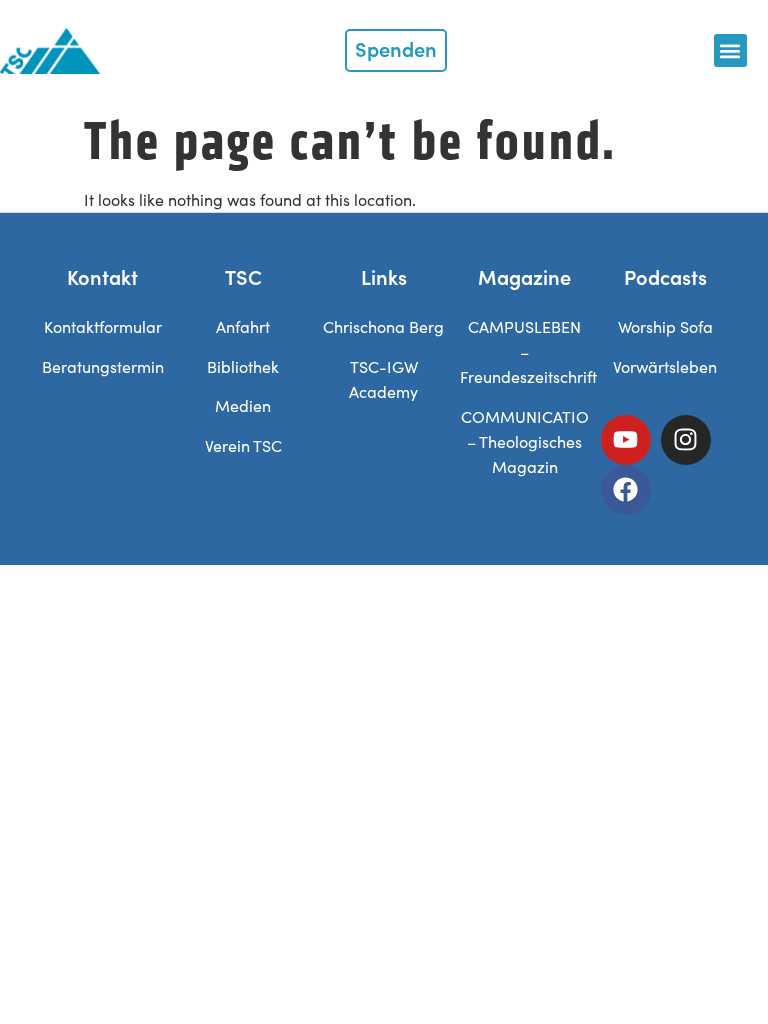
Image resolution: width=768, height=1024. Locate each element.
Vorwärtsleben (665, 366)
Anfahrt (243, 326)
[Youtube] (626, 440)
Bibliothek (243, 366)
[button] (730, 50)
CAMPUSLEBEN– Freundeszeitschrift (528, 351)
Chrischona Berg (383, 326)
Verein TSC (243, 445)
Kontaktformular (103, 326)
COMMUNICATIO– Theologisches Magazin (525, 441)
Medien (243, 405)
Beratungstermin (103, 366)
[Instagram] (686, 440)
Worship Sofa (665, 326)
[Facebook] (626, 490)
